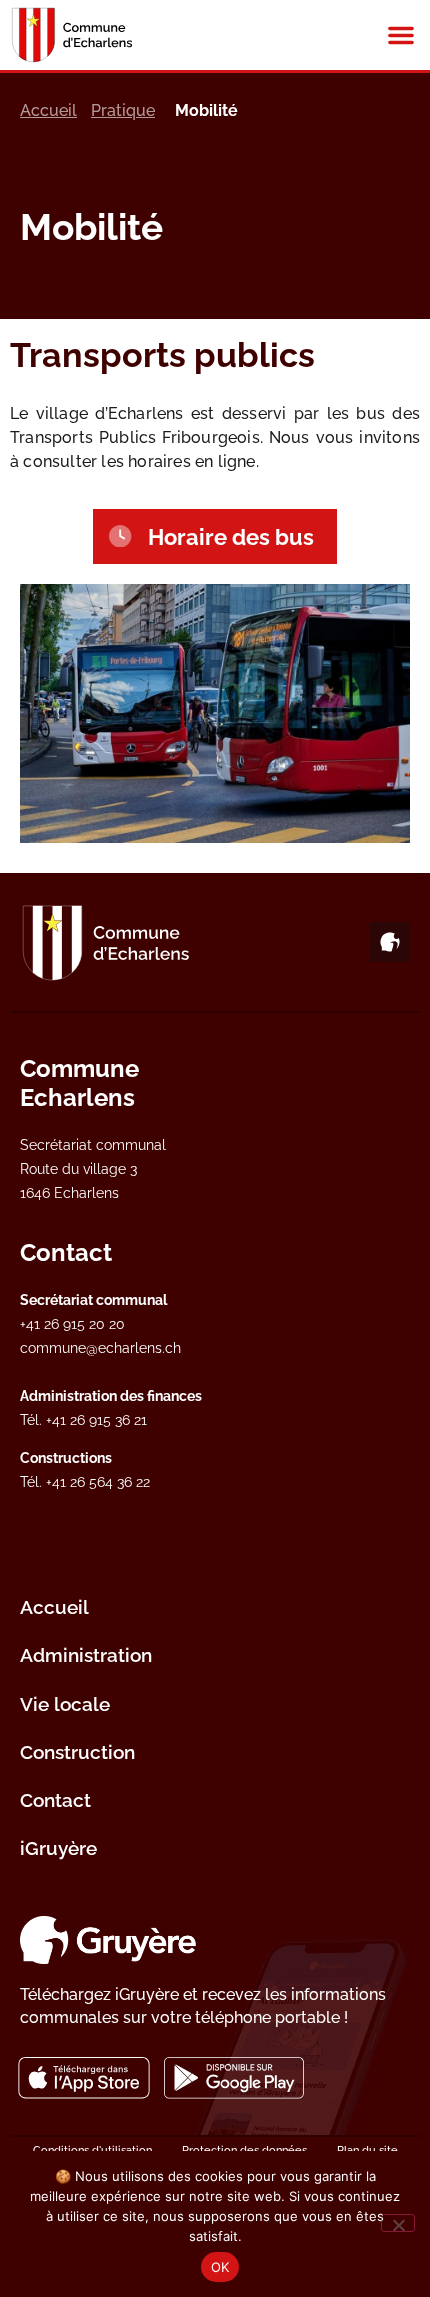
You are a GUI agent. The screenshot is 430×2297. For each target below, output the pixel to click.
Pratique (123, 110)
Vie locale (65, 1704)
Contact (55, 1800)
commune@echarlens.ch (100, 1347)
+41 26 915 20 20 (72, 1323)
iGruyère (58, 1848)
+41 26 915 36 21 (96, 1419)
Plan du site (367, 2150)
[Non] (398, 2223)
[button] (401, 35)
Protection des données (244, 2150)
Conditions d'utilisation (92, 2150)
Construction (77, 1752)
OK (220, 2267)
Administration (86, 1655)
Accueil (48, 110)
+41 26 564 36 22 (98, 1481)
